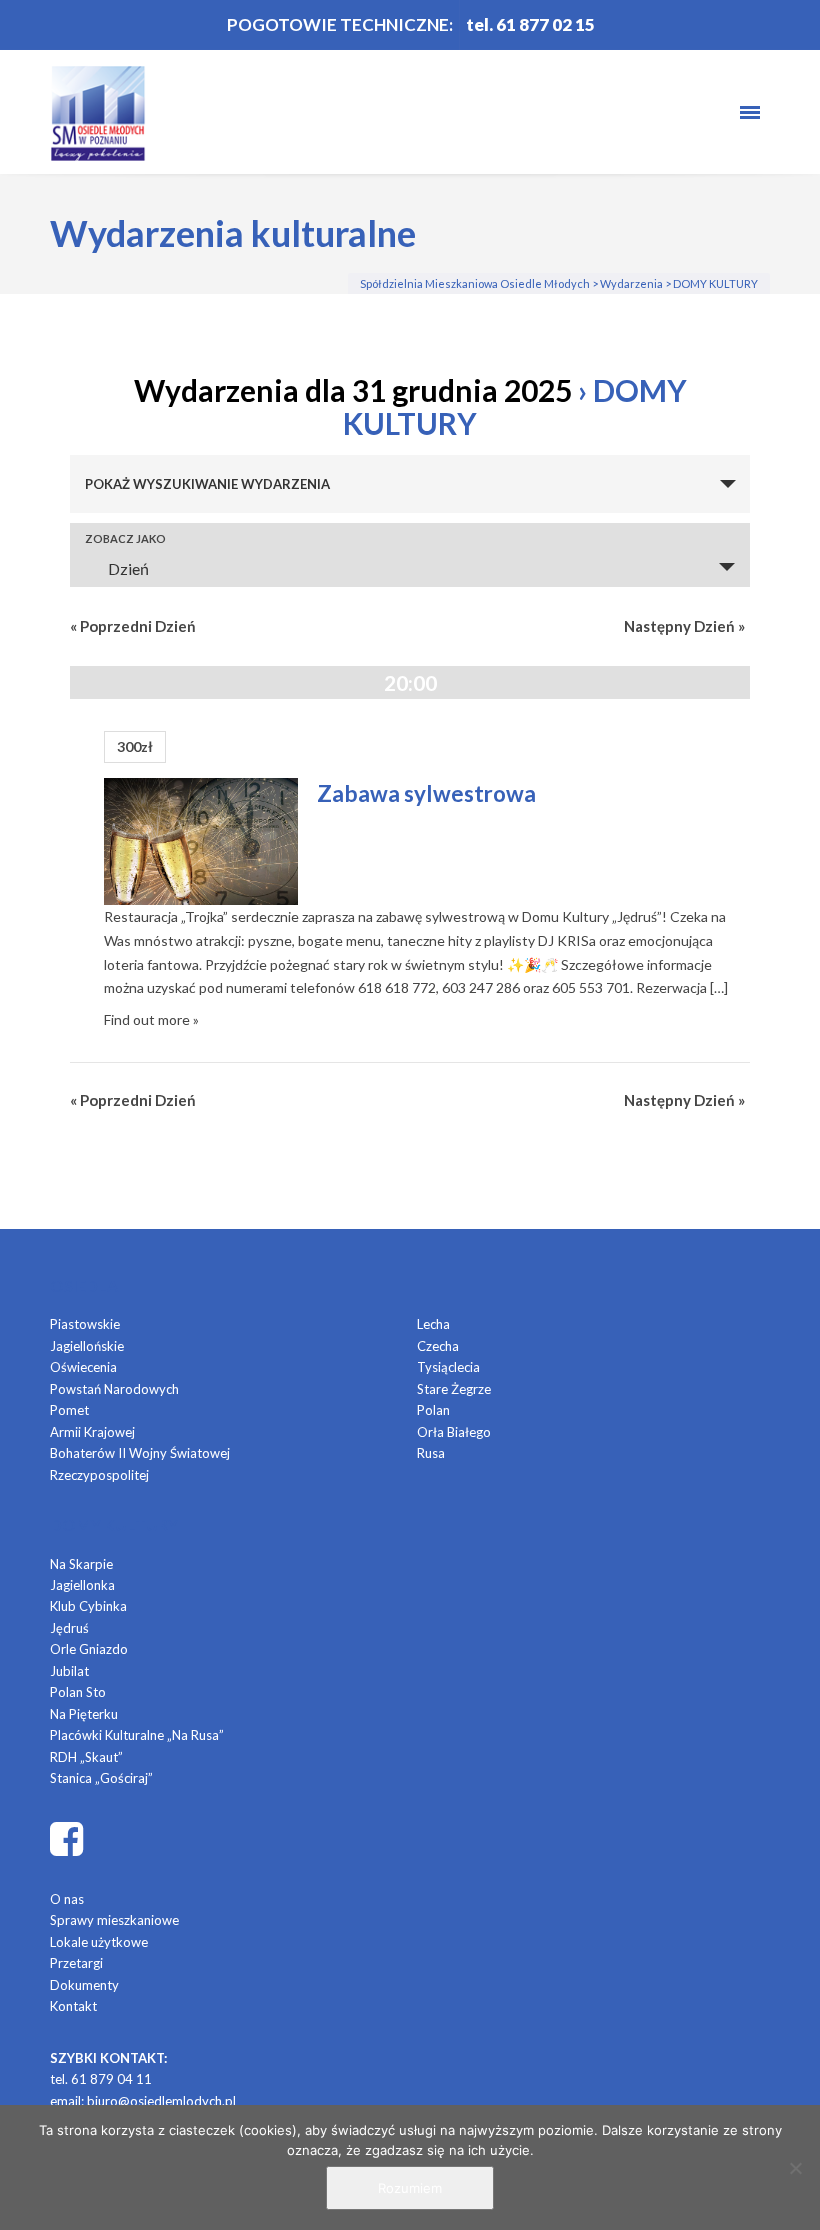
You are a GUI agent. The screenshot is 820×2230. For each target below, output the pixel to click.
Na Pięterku (84, 1714)
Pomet (69, 1410)
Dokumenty (84, 1985)
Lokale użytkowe (99, 1942)
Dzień (128, 568)
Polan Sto (78, 1692)
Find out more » (151, 1019)
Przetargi (76, 1963)
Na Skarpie (81, 1564)
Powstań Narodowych (114, 1389)
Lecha (433, 1324)
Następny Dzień (684, 626)
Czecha (438, 1346)
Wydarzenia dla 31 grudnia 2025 (353, 390)
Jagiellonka (82, 1585)
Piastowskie (85, 1324)
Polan (433, 1410)
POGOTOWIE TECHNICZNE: (340, 24)
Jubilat (69, 1671)
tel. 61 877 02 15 (530, 24)
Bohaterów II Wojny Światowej (140, 1453)
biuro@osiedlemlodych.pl (161, 2101)
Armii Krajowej (92, 1432)
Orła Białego (454, 1432)
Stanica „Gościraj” (101, 1778)
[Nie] (795, 2168)
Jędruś (69, 1628)
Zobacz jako (125, 538)
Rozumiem (410, 2188)
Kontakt (73, 2006)
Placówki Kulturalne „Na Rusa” (137, 1735)
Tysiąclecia (448, 1367)
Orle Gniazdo (89, 1649)
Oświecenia (83, 1367)
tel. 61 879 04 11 (101, 2079)
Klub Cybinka (88, 1606)
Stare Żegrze (454, 1389)
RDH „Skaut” (86, 1757)
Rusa (431, 1453)
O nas (67, 1899)
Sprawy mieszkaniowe (114, 1920)
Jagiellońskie (87, 1346)
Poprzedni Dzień (133, 626)
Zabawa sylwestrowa (426, 793)
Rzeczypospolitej (99, 1475)
